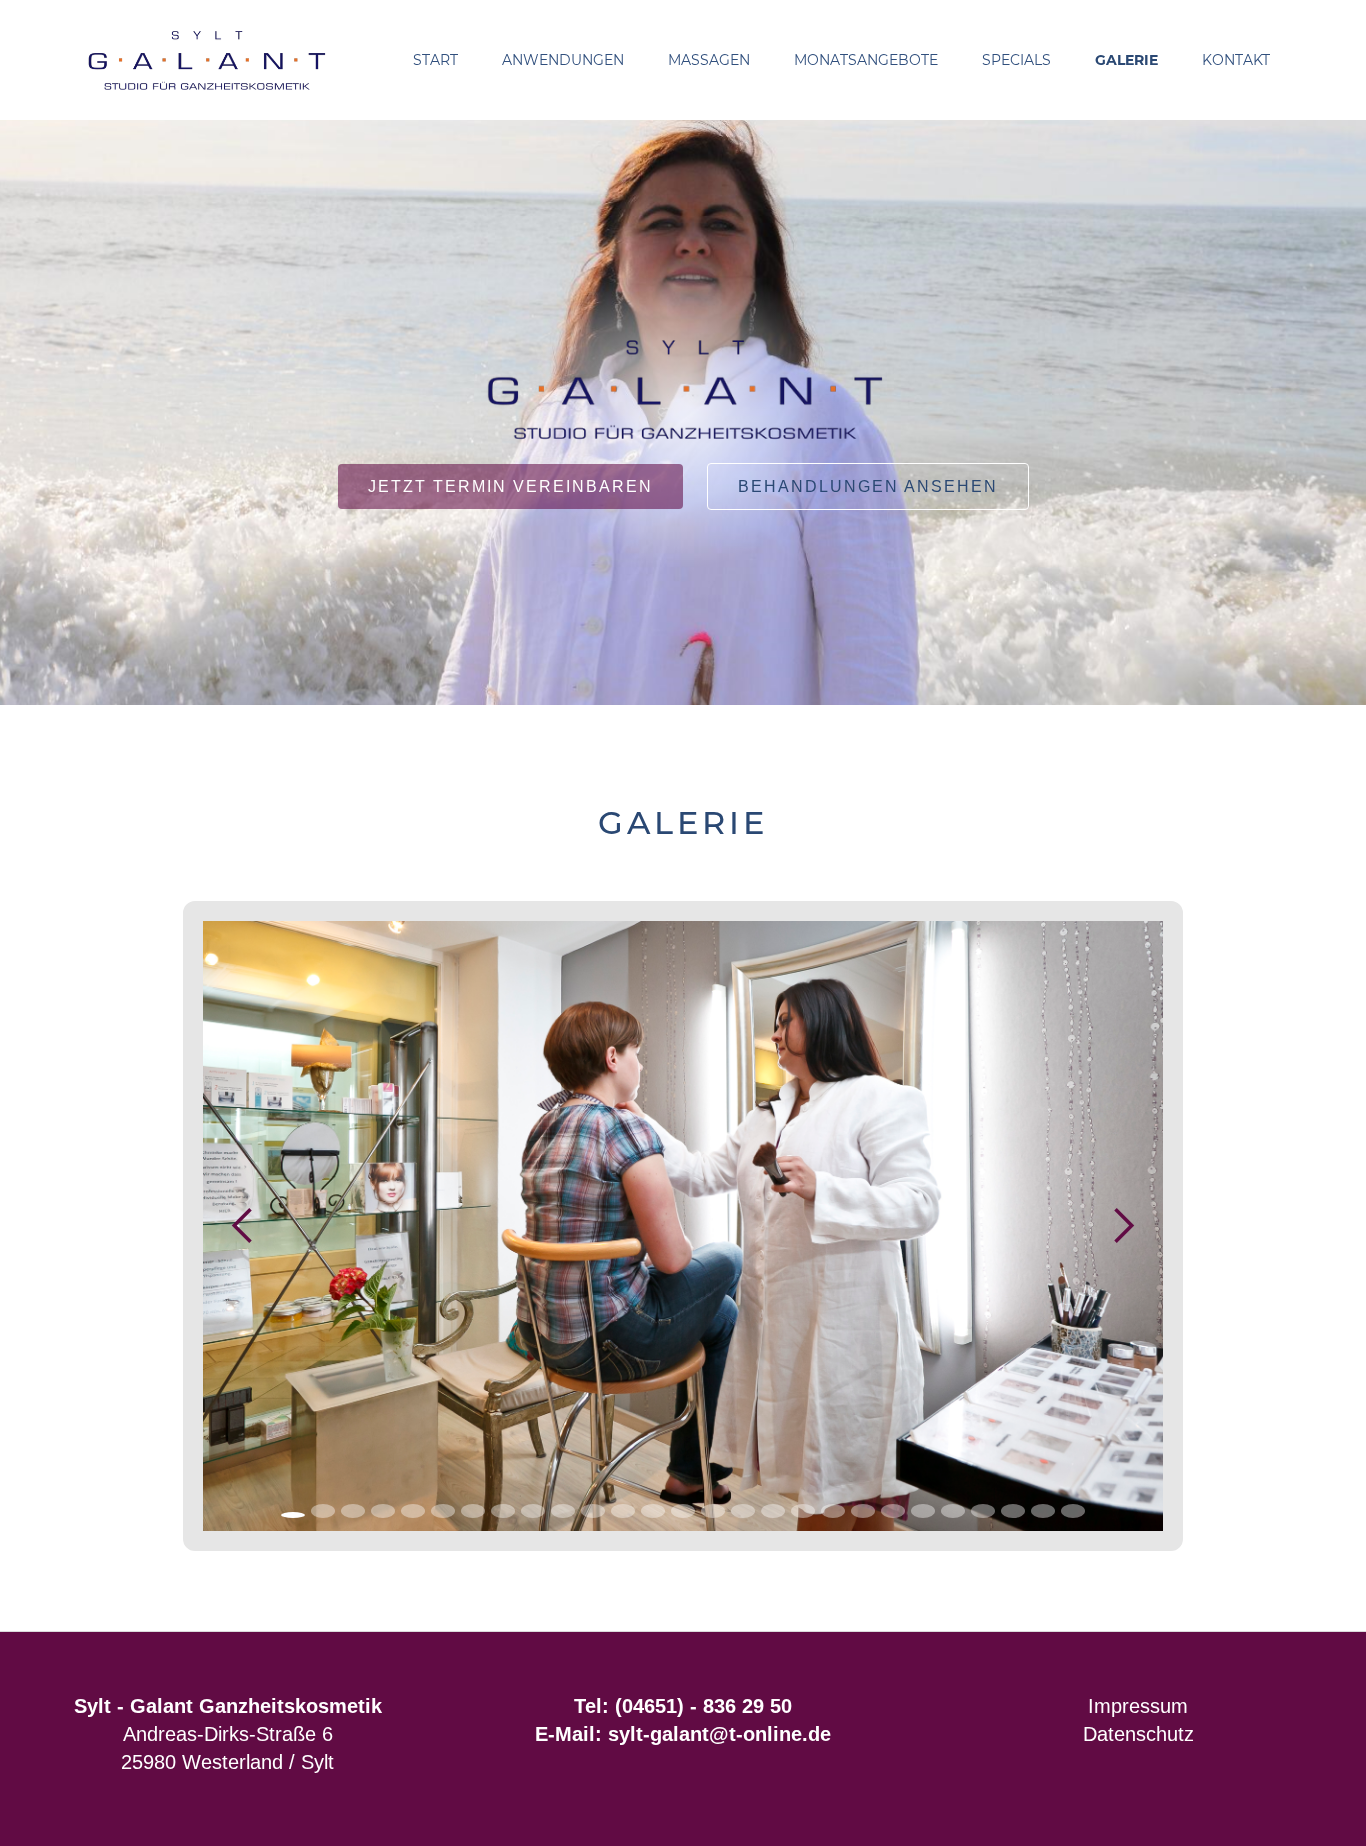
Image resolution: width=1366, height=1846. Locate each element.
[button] (563, 60)
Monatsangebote (866, 60)
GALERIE (1126, 60)
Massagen (709, 60)
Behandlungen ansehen (868, 486)
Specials (1016, 60)
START (435, 60)
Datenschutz (1138, 1734)
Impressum (1138, 1706)
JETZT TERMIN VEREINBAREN (510, 486)
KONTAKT (1236, 60)
